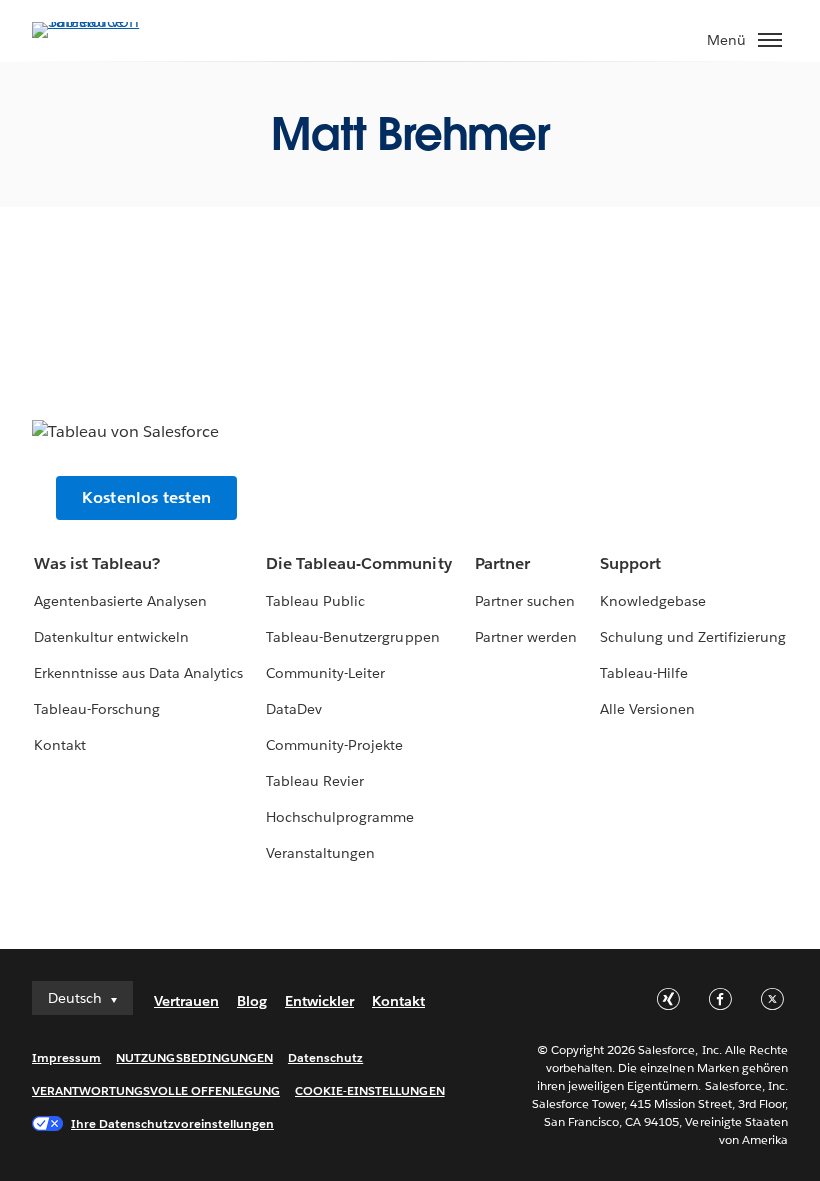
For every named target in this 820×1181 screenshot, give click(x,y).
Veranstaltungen (320, 853)
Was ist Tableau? (97, 563)
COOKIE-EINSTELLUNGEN (370, 1090)
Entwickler (319, 1001)
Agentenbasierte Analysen (120, 601)
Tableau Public (315, 601)
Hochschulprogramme (340, 817)
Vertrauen (186, 1001)
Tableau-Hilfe (644, 673)
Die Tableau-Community (358, 563)
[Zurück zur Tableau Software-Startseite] (102, 21)
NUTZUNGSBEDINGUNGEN (194, 1057)
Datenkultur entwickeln (111, 637)
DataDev (294, 709)
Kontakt (60, 745)
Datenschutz (325, 1057)
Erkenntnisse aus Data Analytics (139, 673)
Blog (252, 1001)
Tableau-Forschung (97, 709)
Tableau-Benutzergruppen (352, 637)
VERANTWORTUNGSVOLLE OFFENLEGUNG (156, 1090)
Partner (502, 563)
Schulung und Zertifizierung (693, 637)
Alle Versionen (647, 709)
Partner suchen (525, 601)
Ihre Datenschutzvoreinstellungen (172, 1123)
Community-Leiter (325, 673)
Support (630, 563)
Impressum (66, 1057)
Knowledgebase (653, 601)
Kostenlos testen (146, 497)
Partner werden (526, 637)
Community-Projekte (334, 745)
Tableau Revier (315, 781)
